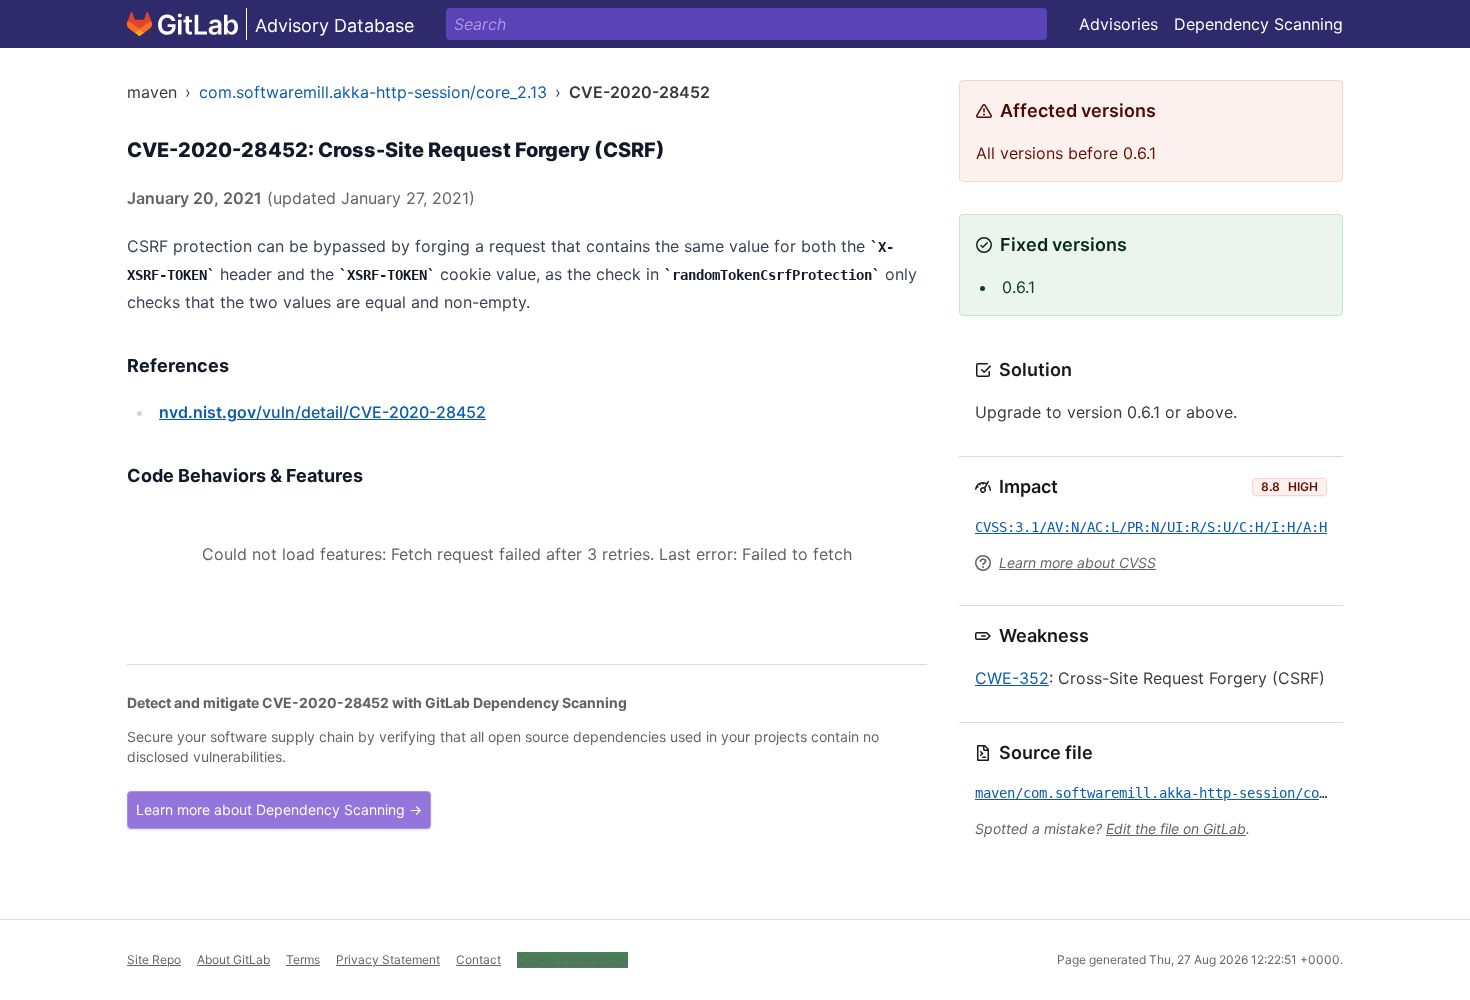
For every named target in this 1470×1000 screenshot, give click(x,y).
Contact (478, 959)
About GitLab (233, 959)
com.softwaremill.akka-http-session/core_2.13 (373, 92)
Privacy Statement (388, 959)
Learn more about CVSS (1077, 562)
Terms (303, 959)
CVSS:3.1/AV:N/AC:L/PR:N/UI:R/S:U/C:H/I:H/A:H (1151, 527)
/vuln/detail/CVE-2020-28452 (322, 412)
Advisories (1118, 24)
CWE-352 (1012, 678)
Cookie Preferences (572, 959)
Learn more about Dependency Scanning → (279, 809)
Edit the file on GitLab (1176, 828)
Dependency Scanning (1258, 24)
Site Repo (154, 959)
